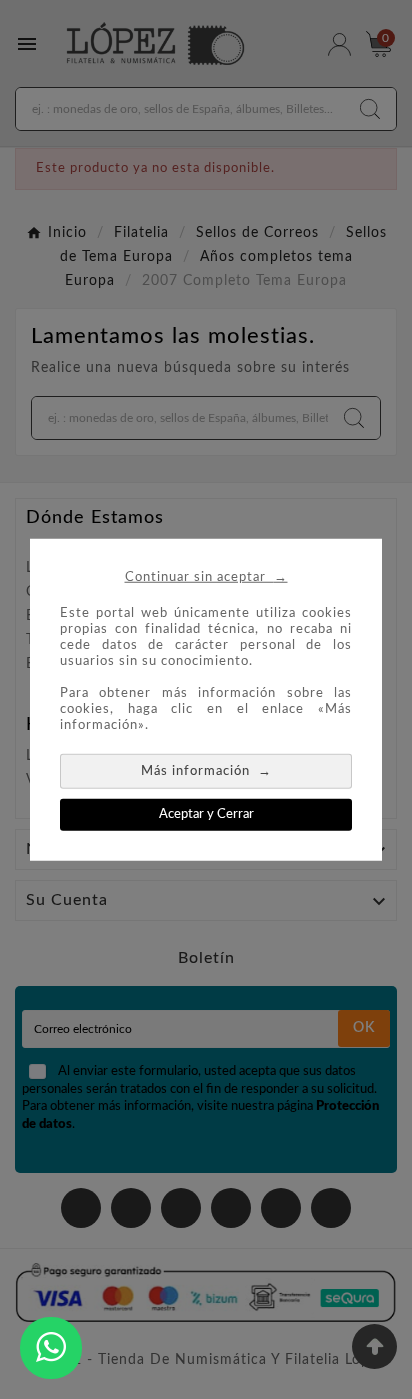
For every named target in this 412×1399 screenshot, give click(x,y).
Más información (206, 769)
